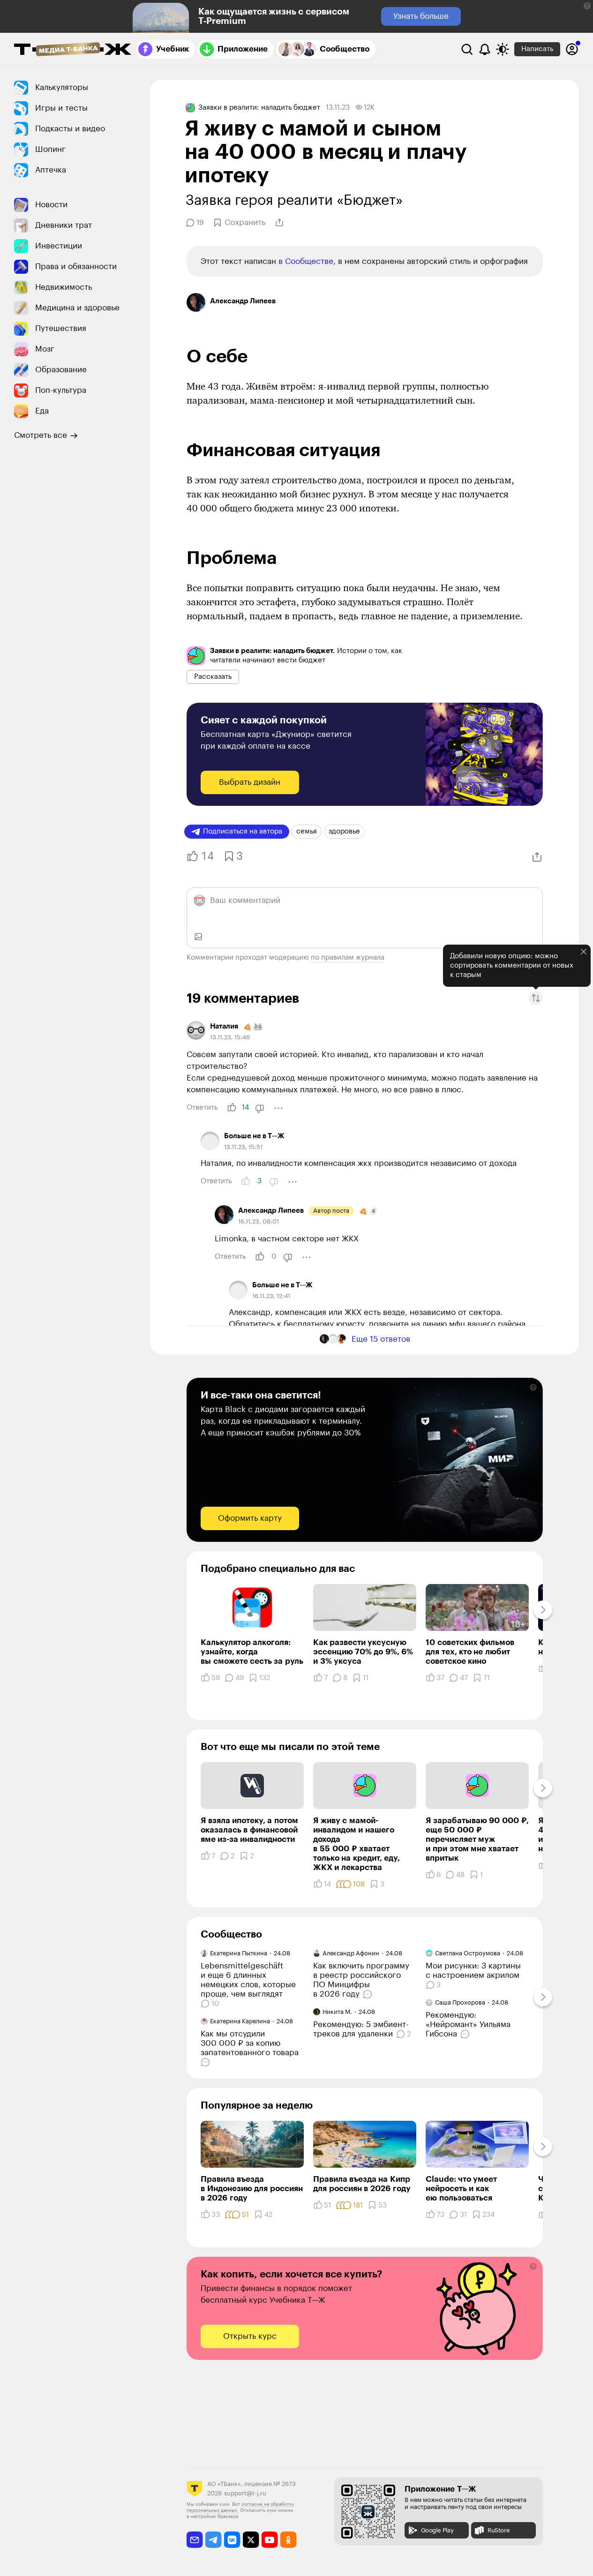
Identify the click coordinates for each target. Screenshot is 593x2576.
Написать (537, 49)
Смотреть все (41, 435)
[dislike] (260, 1108)
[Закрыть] (584, 952)
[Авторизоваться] (572, 49)
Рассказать (213, 677)
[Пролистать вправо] (543, 1610)
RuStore (499, 2530)
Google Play (437, 2530)
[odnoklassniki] (289, 2540)
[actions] (278, 1108)
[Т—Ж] (73, 50)
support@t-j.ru (245, 2493)
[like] (232, 1108)
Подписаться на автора (243, 831)
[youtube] (270, 2540)
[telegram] (214, 2540)
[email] (195, 2540)
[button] (587, 6)
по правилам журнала (348, 958)
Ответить (202, 1108)
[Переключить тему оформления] (503, 49)
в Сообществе (306, 261)
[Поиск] (467, 49)
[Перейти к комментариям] (206, 2062)
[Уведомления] (485, 49)
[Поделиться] (279, 223)
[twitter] (251, 2540)
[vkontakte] (232, 2540)
